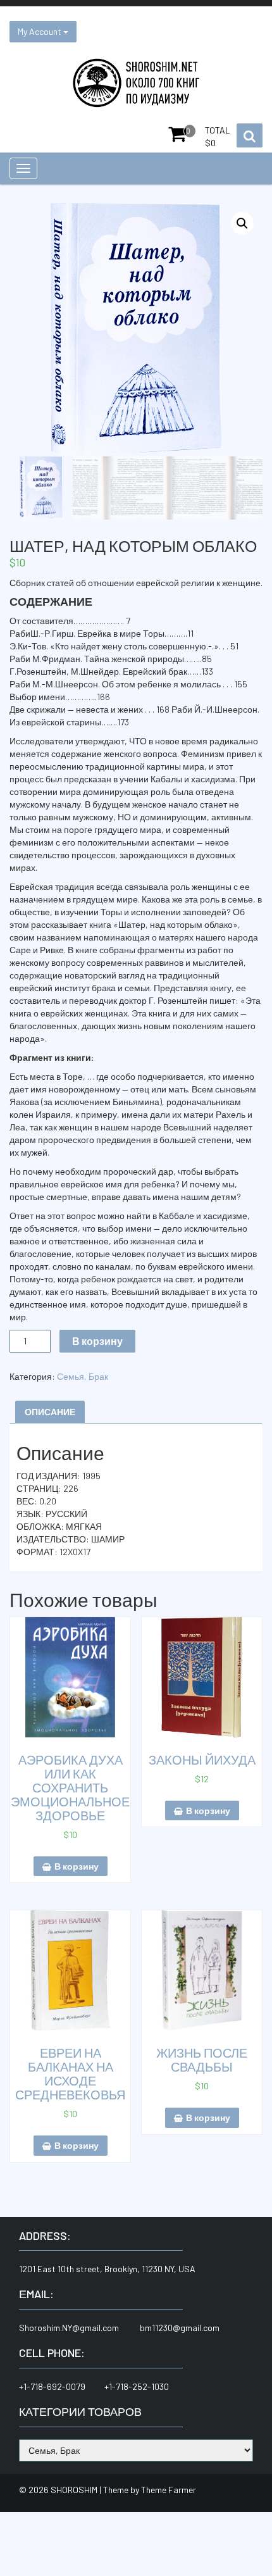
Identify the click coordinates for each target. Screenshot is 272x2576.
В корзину (97, 1341)
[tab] (50, 1412)
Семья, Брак (83, 1376)
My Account (40, 31)
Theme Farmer (169, 2490)
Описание (50, 1412)
